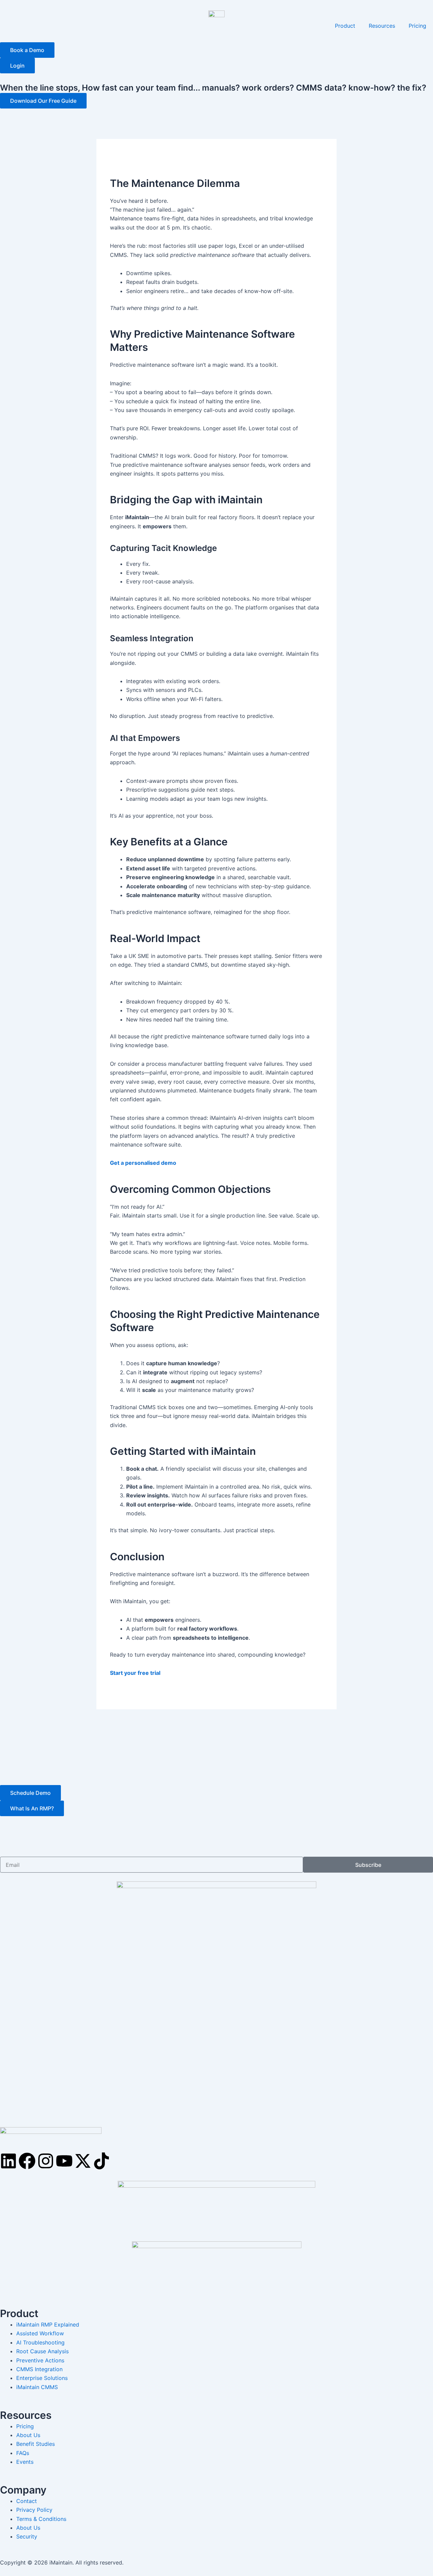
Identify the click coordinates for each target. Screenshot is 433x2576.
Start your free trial (135, 1673)
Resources (382, 26)
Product (345, 26)
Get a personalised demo (143, 1163)
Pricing (417, 26)
